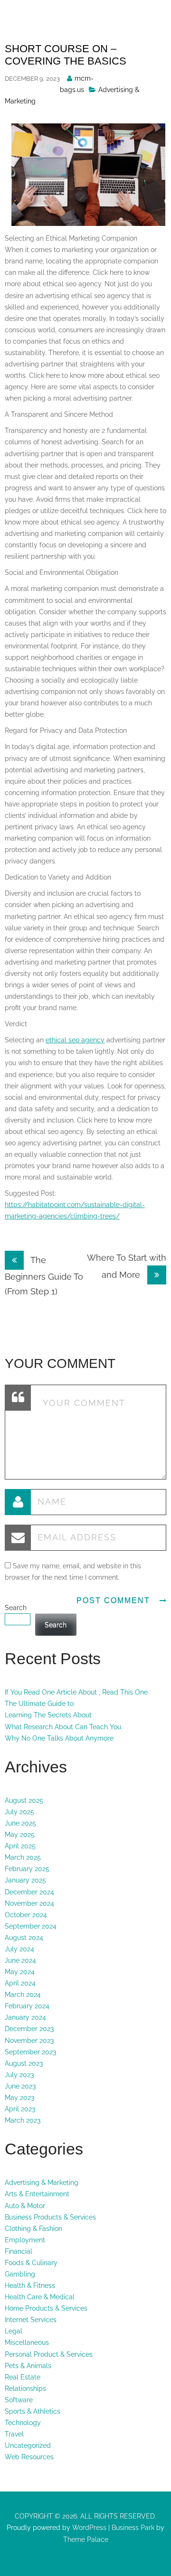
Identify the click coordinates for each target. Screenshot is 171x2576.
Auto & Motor (25, 2206)
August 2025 (24, 1800)
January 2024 (25, 2017)
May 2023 (19, 2098)
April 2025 (20, 1846)
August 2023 (24, 2063)
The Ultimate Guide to (39, 1704)
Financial (19, 2251)
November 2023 (29, 2041)
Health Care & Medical (40, 2297)
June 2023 (20, 2086)
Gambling (20, 2274)
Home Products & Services (46, 2308)
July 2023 (19, 2075)
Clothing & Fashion (33, 2229)
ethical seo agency (75, 1040)
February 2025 (27, 1869)
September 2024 (31, 1926)
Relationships (25, 2389)
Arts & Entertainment (37, 2194)
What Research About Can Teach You (63, 1727)
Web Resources (29, 2457)
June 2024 (20, 1960)
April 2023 (20, 2109)
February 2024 (27, 2006)
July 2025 (19, 1812)
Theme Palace (86, 2539)
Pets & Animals (28, 2366)
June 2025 (20, 1823)
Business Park (133, 2528)
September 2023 (30, 2052)
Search (16, 1608)
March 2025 (23, 1857)
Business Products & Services (50, 2217)
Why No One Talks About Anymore (59, 1738)
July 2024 (19, 1949)
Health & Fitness (30, 2286)
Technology (23, 2423)
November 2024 (29, 1903)
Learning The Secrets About (48, 1715)
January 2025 (25, 1880)
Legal (14, 2331)
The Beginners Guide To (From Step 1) (44, 1276)
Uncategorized (28, 2445)
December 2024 (29, 1892)
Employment (25, 2240)
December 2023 (29, 2029)
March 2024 (23, 1995)
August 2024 (24, 1938)
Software (19, 2400)
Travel (14, 2434)
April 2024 (20, 1983)
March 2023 (23, 2120)
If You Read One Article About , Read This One (76, 1692)
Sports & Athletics (33, 2411)
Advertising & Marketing (42, 2183)
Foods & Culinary (31, 2263)
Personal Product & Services (49, 2354)
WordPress (88, 2528)
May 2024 (20, 1972)
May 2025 (20, 1835)
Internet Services (31, 2320)
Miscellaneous (27, 2342)
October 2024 (26, 1915)
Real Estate (23, 2377)
